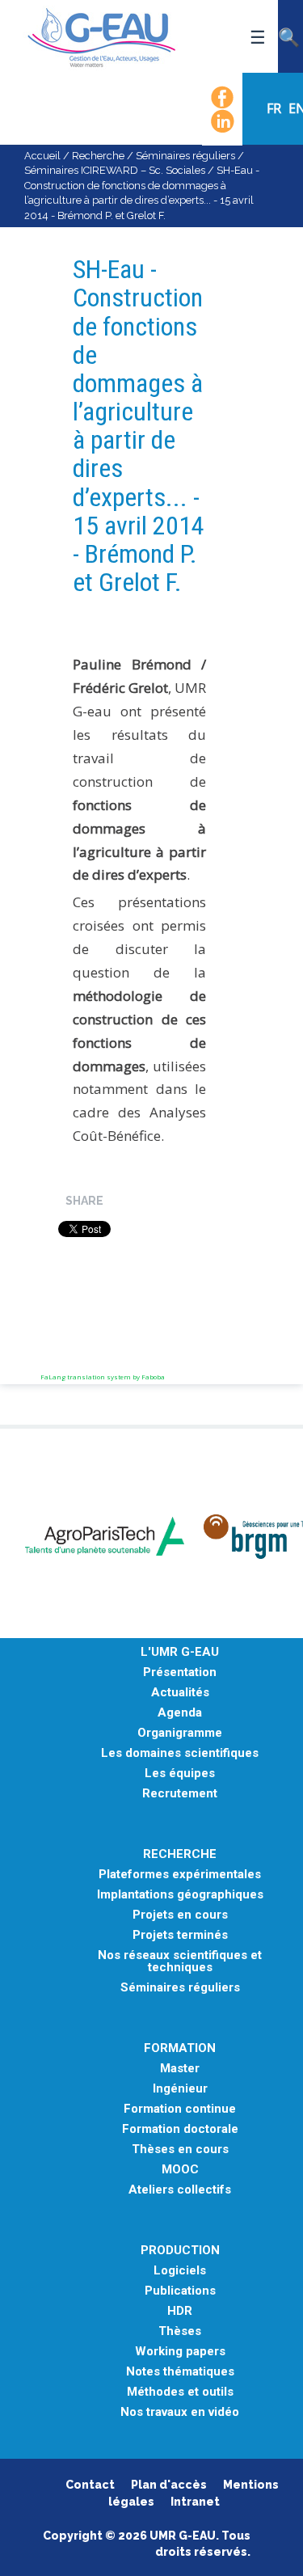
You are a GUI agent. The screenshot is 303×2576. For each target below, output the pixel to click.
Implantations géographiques (180, 1895)
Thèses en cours (180, 2149)
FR (276, 108)
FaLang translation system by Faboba (103, 1377)
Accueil (42, 156)
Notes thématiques (180, 2372)
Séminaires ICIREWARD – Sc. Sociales (115, 170)
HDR (180, 2311)
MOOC (180, 2170)
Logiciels (180, 2271)
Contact (90, 2485)
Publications (180, 2291)
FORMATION (180, 2048)
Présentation (180, 1672)
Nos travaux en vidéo (180, 2412)
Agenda (180, 1713)
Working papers (180, 2352)
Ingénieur (180, 2089)
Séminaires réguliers (185, 156)
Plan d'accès (169, 2485)
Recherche (98, 156)
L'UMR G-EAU (180, 1652)
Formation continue (180, 2109)
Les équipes (180, 1774)
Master (180, 2069)
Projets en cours (180, 1915)
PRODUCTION (180, 2251)
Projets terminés (180, 1935)
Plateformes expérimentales (180, 1875)
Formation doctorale (180, 2129)
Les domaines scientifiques (180, 1753)
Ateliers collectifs (180, 2190)
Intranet (195, 2502)
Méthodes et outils (180, 2392)
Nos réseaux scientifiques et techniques (180, 1962)
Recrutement (180, 1794)
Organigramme (180, 1733)
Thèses (180, 2331)
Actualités (180, 1693)
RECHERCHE (180, 1854)
